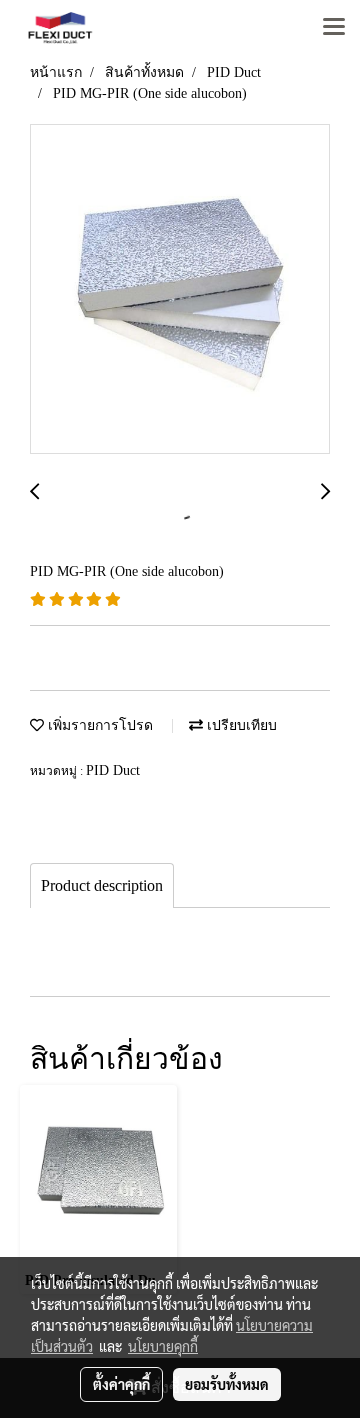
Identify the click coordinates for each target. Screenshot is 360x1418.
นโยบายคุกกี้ (163, 1346)
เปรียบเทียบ (240, 725)
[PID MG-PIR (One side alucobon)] (180, 290)
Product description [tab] (102, 885)
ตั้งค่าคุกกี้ (121, 1384)
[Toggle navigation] (334, 28)
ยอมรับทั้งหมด (227, 1384)
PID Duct (113, 770)
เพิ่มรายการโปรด (98, 725)
